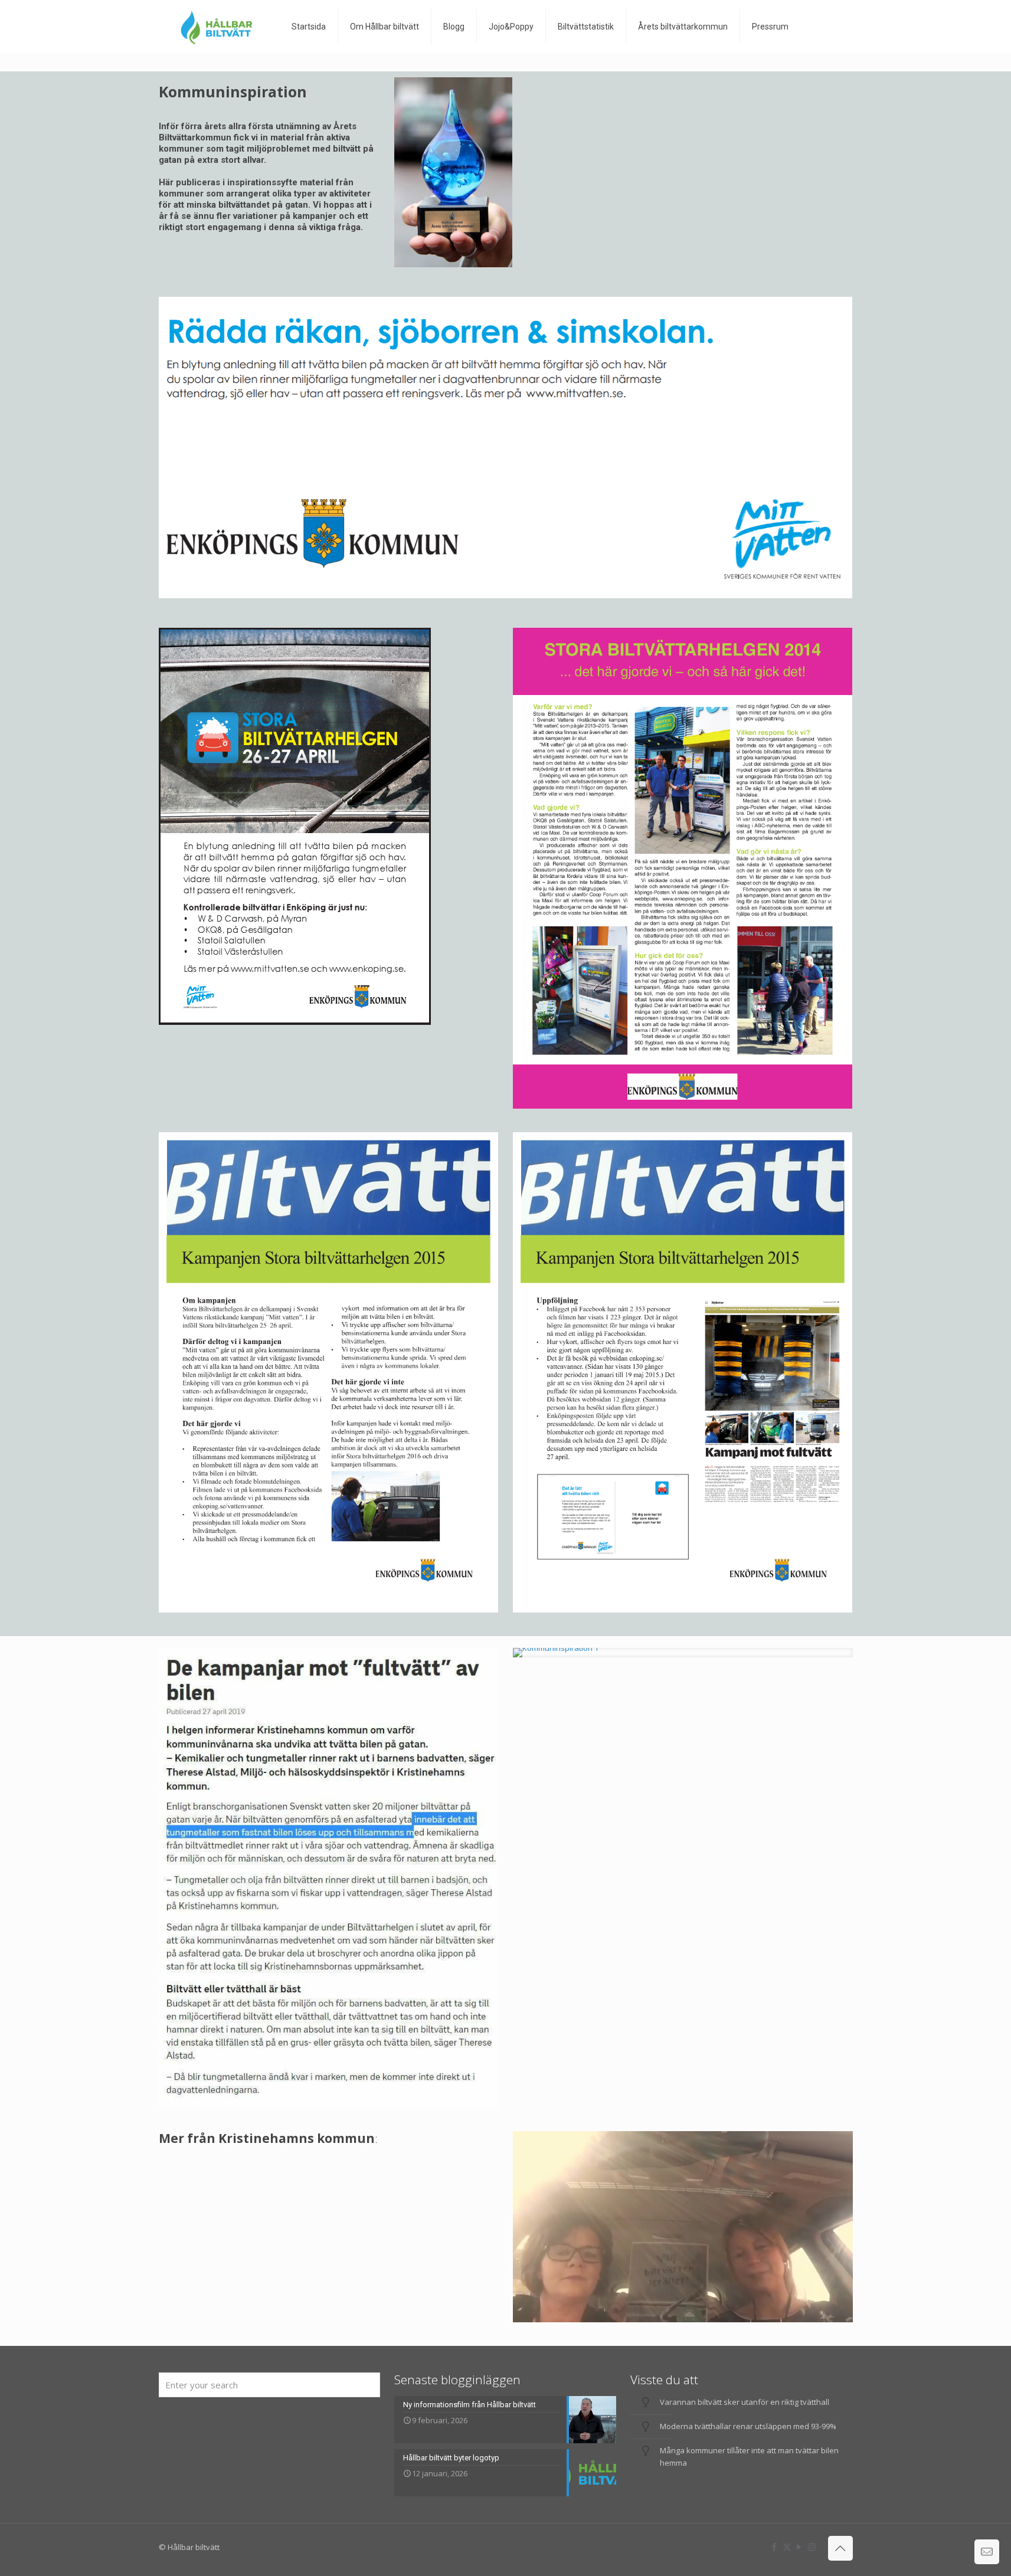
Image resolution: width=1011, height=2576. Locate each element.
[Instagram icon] (812, 2546)
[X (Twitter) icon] (787, 2546)
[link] (683, 1653)
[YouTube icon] (799, 2546)
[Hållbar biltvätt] (216, 27)
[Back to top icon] (840, 2548)
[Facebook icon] (775, 2546)
